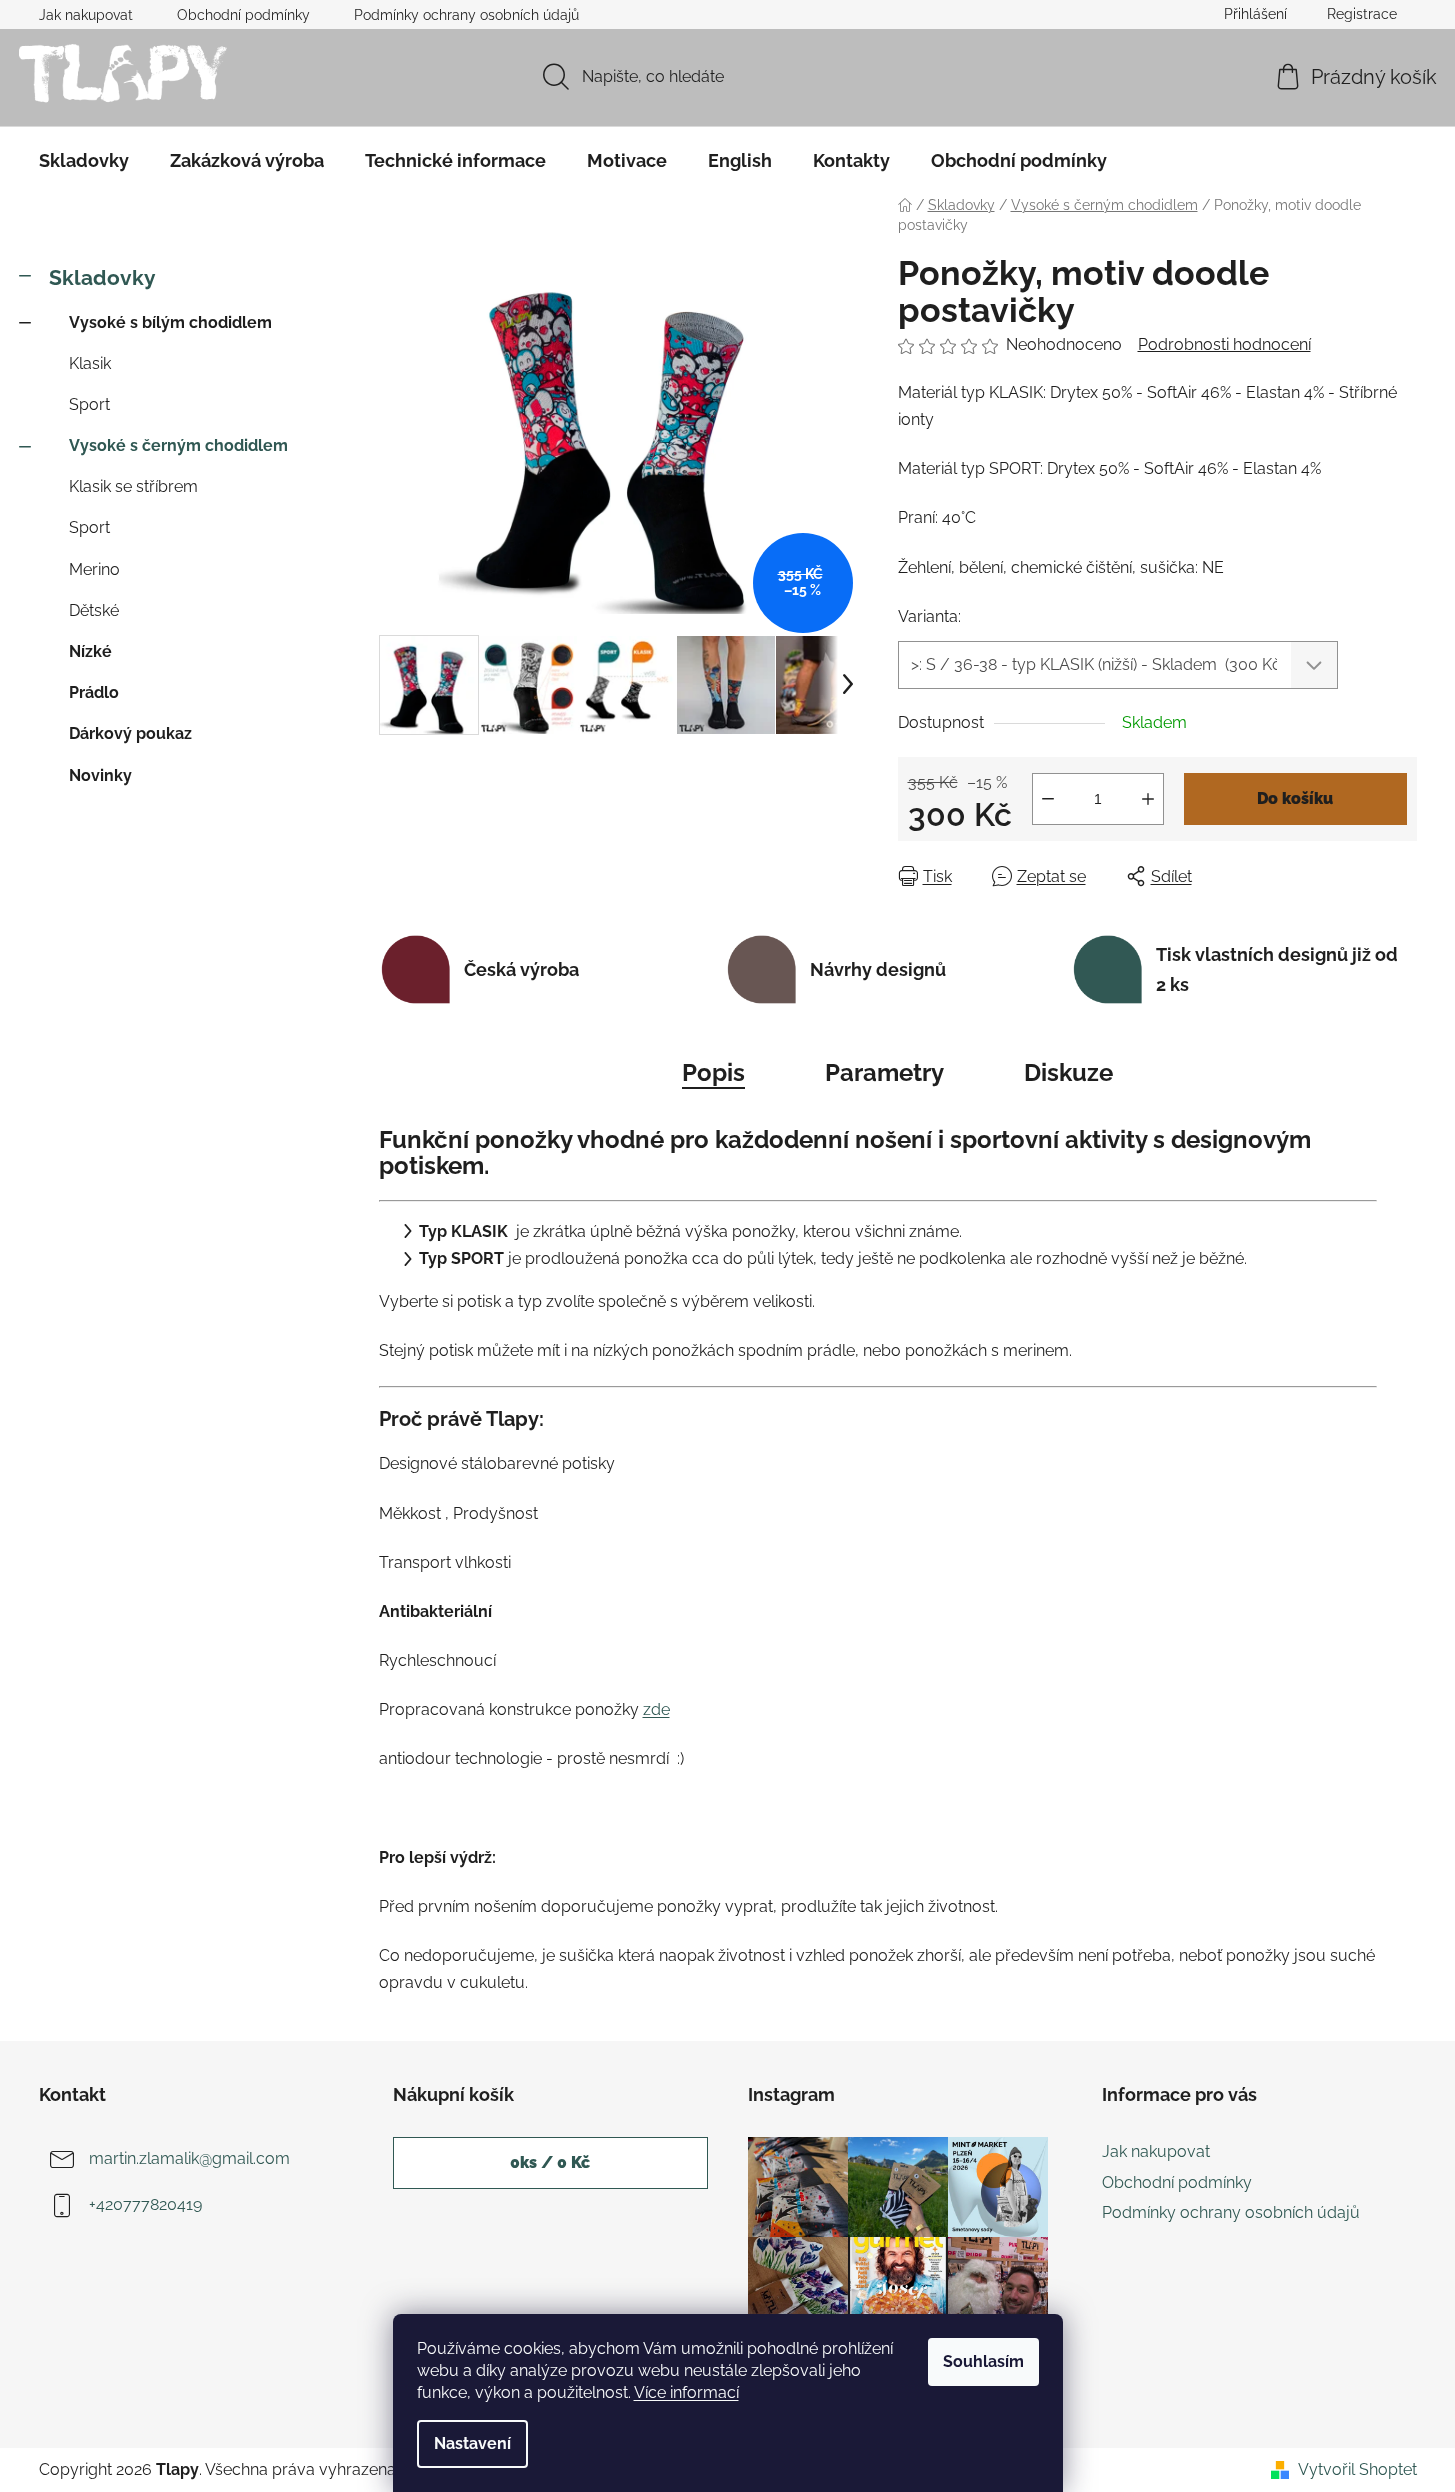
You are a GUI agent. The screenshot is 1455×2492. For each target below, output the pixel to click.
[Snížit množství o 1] (1048, 799)
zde (656, 1709)
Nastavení (472, 2443)
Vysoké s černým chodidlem (178, 445)
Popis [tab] (713, 1072)
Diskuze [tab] (1068, 1072)
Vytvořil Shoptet (1357, 2469)
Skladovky (102, 277)
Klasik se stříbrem (133, 486)
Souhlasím (983, 2361)
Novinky (100, 775)
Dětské (94, 610)
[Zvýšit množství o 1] (1148, 799)
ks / (550, 2162)
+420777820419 (145, 2205)
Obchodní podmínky (243, 15)
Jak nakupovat (86, 15)
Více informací (686, 2392)
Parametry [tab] (884, 1072)
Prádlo (94, 692)
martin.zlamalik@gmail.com (189, 2159)
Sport (89, 404)
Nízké (90, 651)
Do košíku (1295, 798)
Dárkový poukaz (130, 733)
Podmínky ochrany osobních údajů (466, 15)
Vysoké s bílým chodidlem (170, 322)
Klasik (90, 363)
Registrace (1362, 14)
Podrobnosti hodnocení (1224, 344)
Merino (94, 569)
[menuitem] (84, 161)
